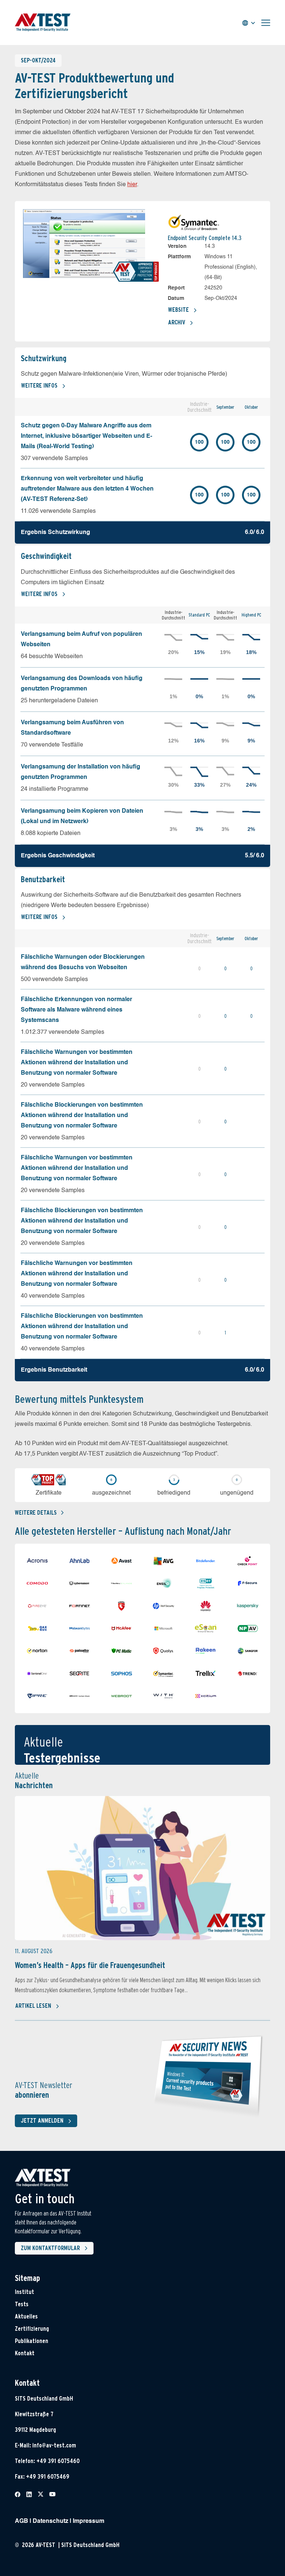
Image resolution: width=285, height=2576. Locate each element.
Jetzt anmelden (42, 2121)
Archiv (177, 322)
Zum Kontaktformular (50, 2248)
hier (132, 185)
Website (178, 310)
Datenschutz (50, 2521)
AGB (22, 2521)
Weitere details (36, 1513)
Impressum (89, 2521)
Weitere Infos (39, 386)
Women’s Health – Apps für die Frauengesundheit (90, 1965)
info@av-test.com (54, 2445)
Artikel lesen (33, 2006)
